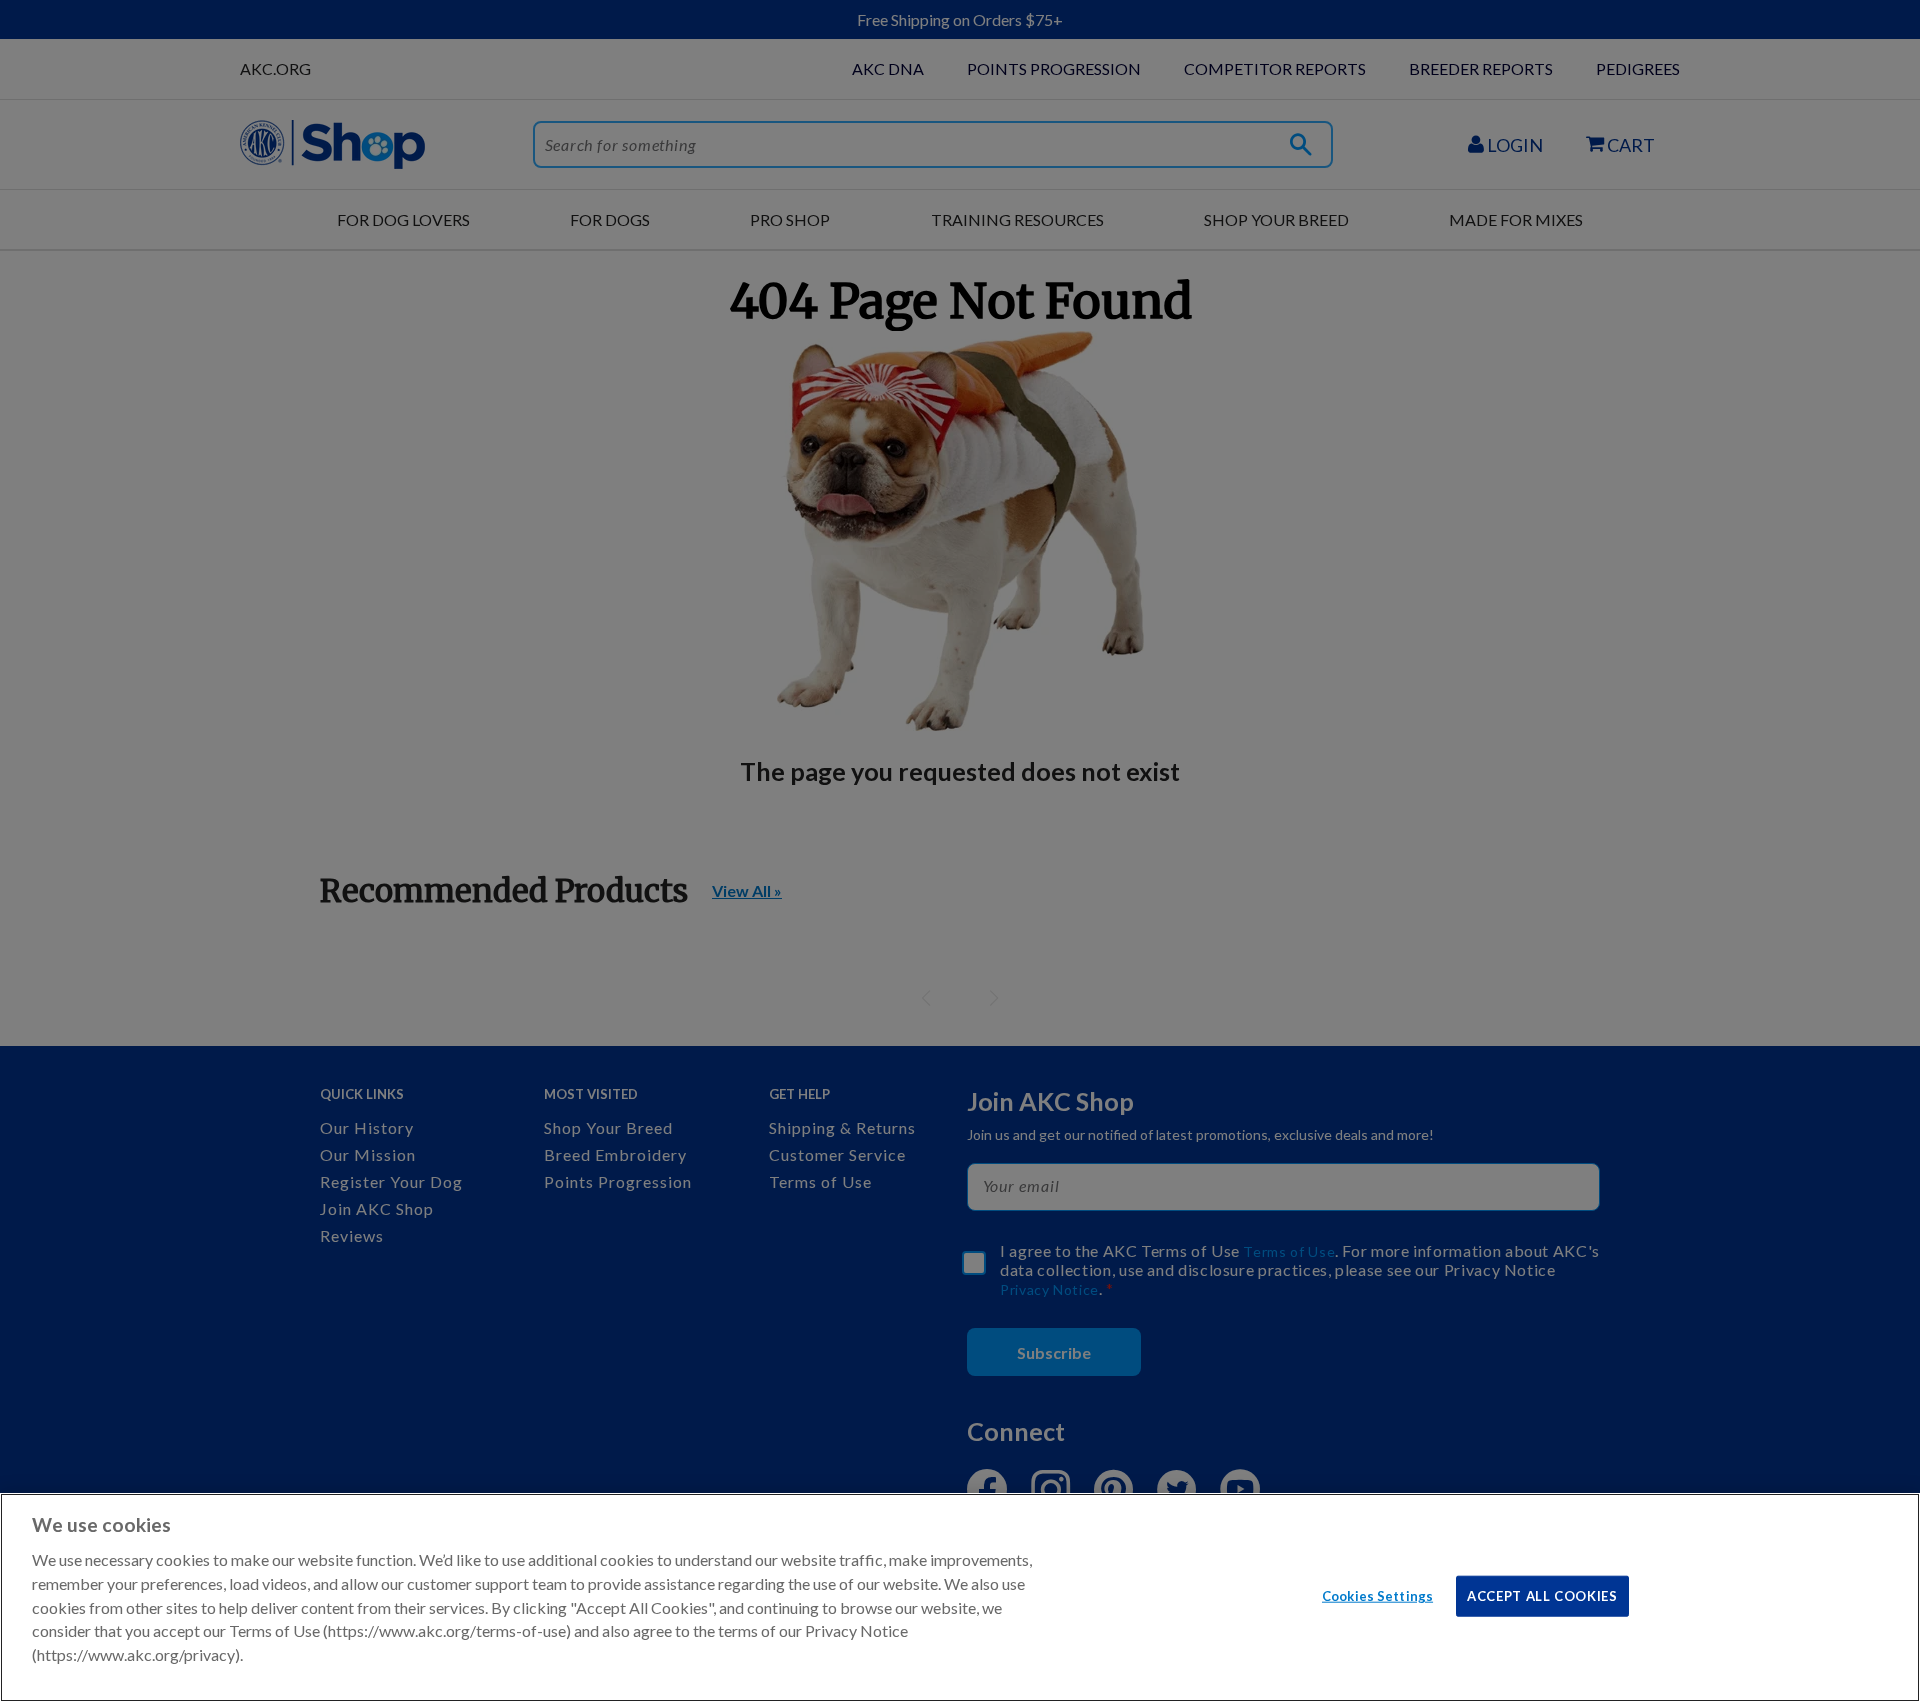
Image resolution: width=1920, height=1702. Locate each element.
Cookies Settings (1377, 1595)
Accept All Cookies (1542, 1595)
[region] (960, 1597)
